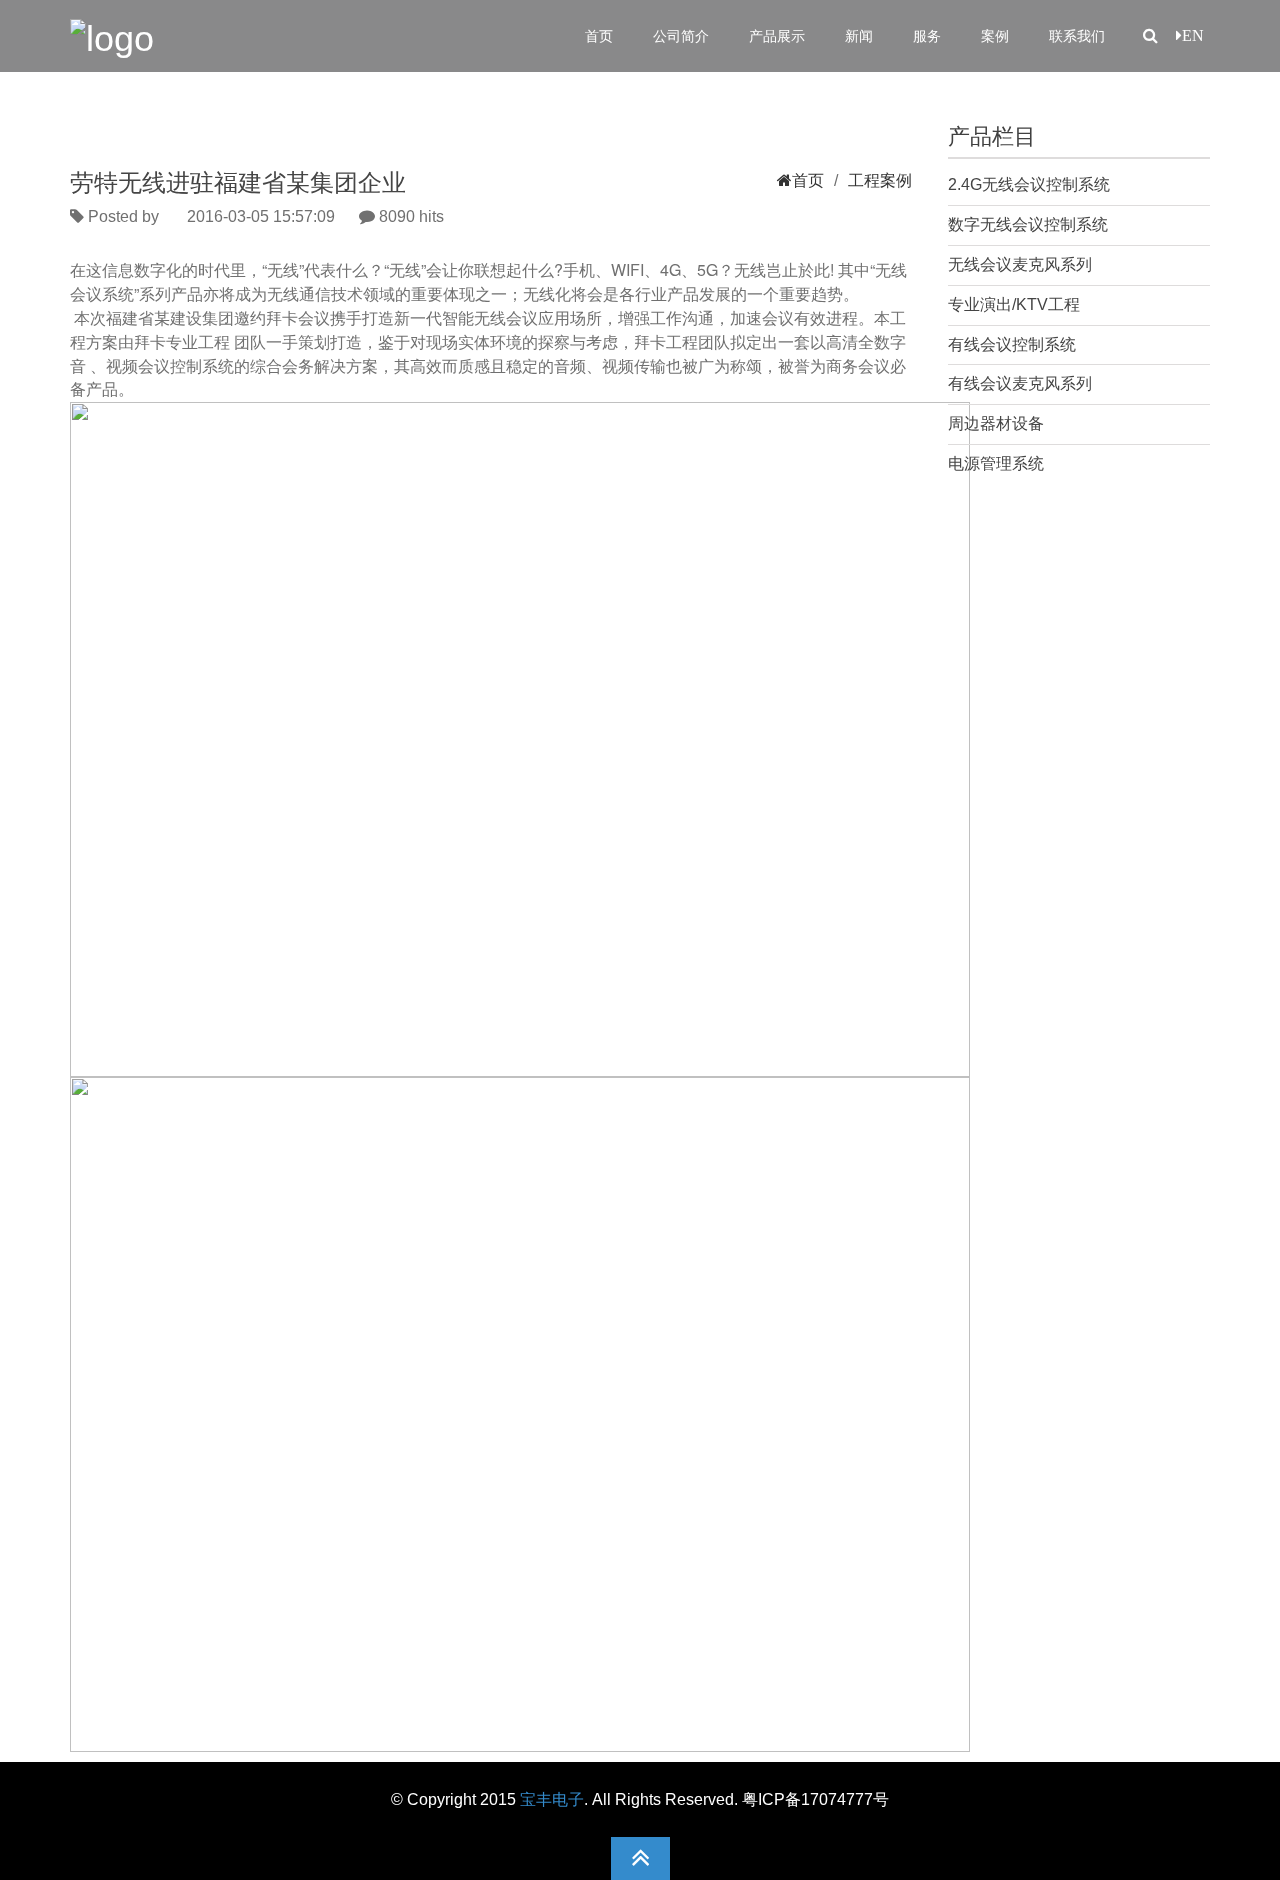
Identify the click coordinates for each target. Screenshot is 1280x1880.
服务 (927, 36)
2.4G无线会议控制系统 (1029, 184)
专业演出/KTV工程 (1014, 304)
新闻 (859, 36)
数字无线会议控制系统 (1028, 224)
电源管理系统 (996, 463)
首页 (599, 36)
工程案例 (880, 180)
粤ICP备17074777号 (815, 1799)
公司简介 (681, 36)
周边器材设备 (996, 423)
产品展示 (777, 36)
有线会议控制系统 (1012, 344)
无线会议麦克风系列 (1020, 264)
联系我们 (1077, 36)
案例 (995, 36)
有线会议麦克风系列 (1020, 383)
